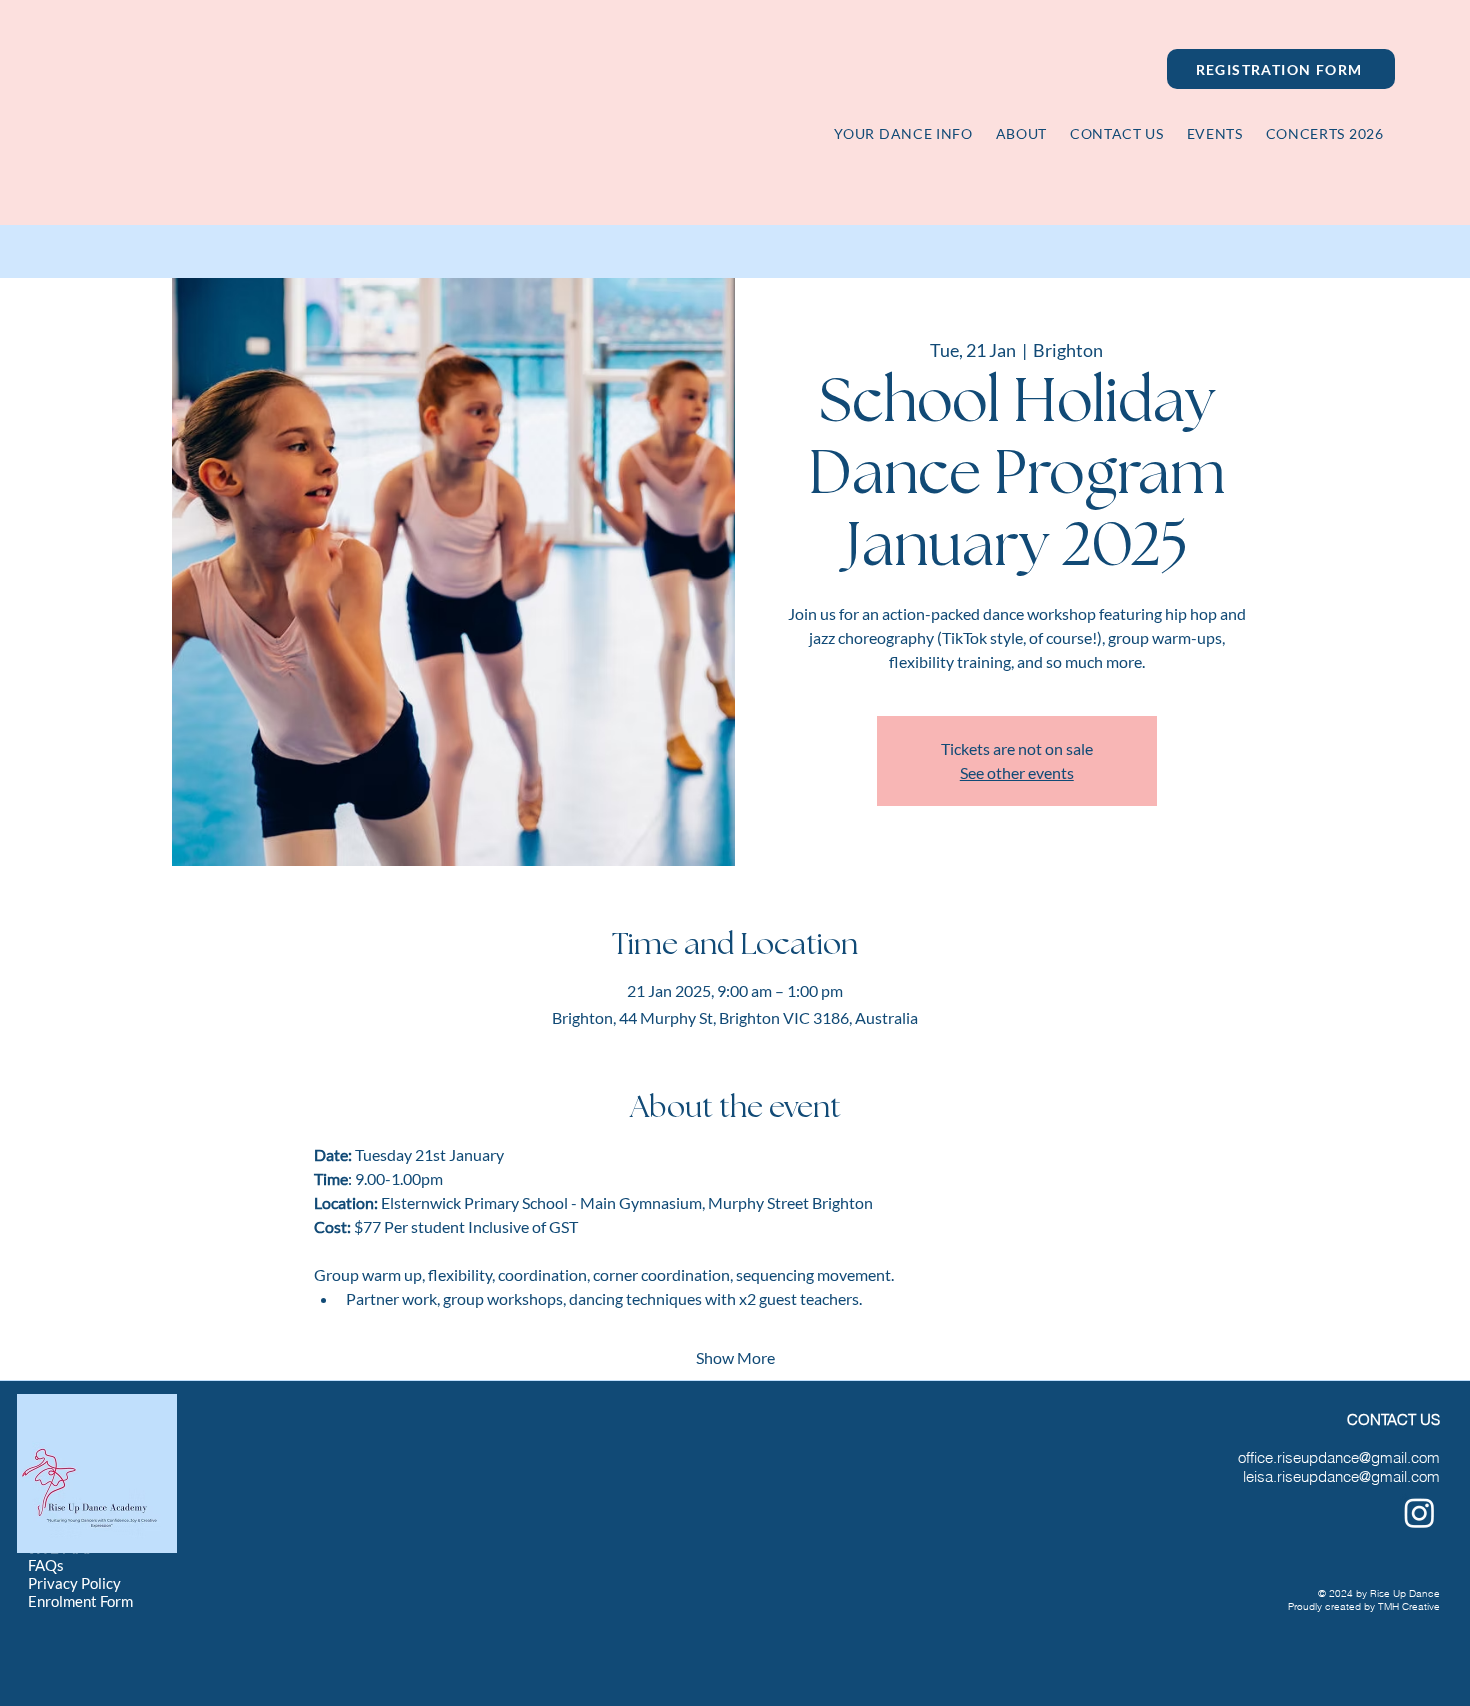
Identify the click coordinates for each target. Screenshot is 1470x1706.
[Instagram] (1419, 1512)
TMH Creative (1409, 1606)
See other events (1017, 772)
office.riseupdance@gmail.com (1339, 1457)
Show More (735, 1357)
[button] (1324, 133)
